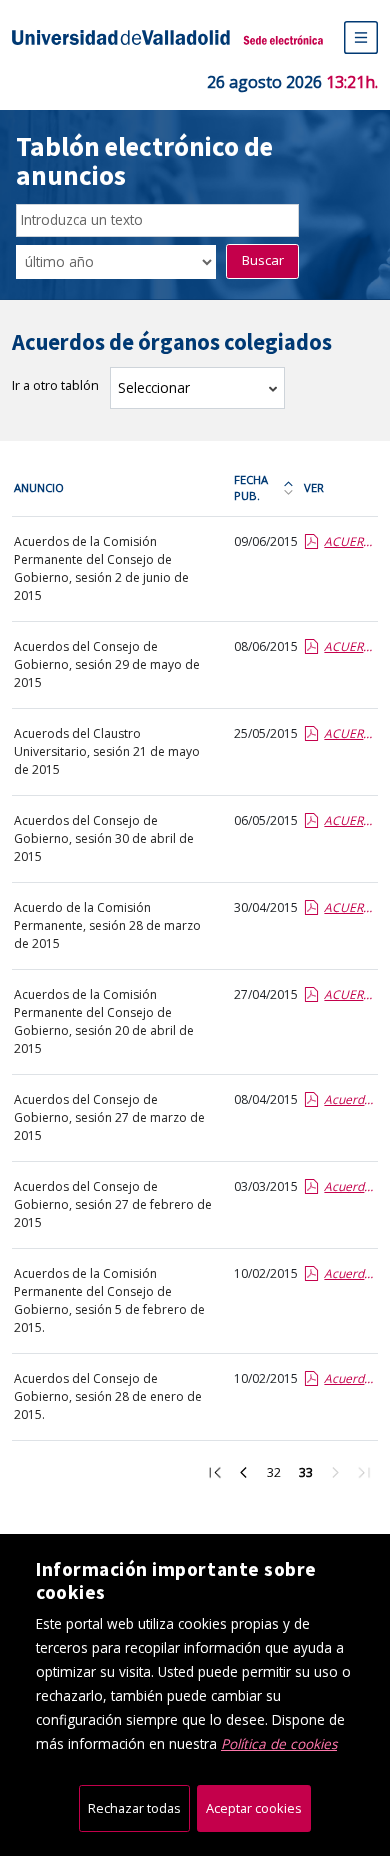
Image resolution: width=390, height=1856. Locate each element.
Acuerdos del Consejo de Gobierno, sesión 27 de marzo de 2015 (109, 1117)
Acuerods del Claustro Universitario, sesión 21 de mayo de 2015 (107, 751)
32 (278, 1475)
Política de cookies (279, 1743)
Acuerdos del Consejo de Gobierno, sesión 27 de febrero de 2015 (113, 1204)
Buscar (263, 260)
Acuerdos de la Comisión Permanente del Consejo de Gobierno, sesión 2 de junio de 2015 (101, 568)
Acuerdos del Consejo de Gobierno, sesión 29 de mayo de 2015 (107, 664)
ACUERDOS (350, 541)
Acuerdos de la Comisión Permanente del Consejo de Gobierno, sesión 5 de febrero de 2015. (109, 1300)
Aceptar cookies (254, 1808)
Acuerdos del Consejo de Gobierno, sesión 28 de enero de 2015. (108, 1396)
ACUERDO (350, 907)
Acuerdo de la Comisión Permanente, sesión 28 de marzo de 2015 (107, 925)
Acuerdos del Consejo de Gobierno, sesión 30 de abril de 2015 (104, 838)
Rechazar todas (134, 1808)
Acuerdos (350, 1099)
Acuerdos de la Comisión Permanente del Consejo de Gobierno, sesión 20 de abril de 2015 (104, 1021)
